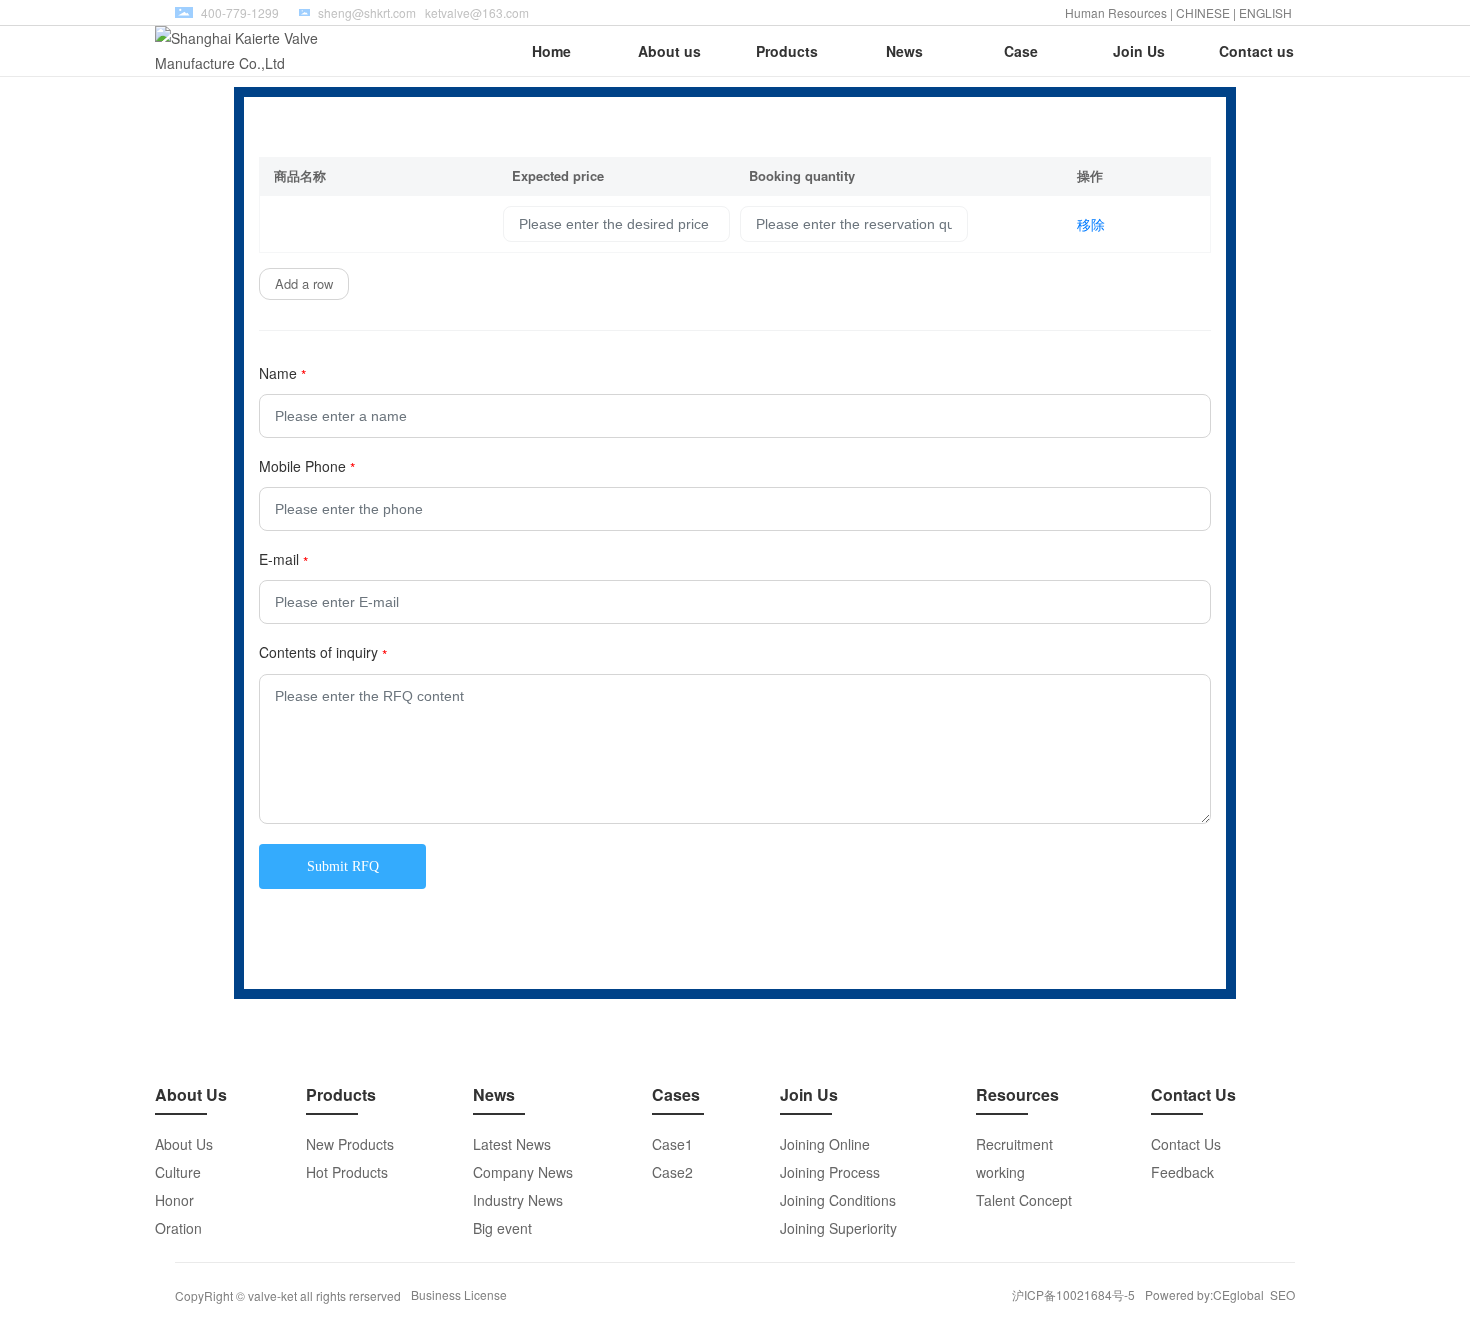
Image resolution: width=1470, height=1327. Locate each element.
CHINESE (1203, 12)
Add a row (304, 283)
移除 (1091, 224)
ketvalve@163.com (477, 12)
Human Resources (1116, 12)
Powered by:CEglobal (1204, 1294)
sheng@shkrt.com (367, 12)
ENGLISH (1267, 12)
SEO (1282, 1294)
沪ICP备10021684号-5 (1073, 1294)
